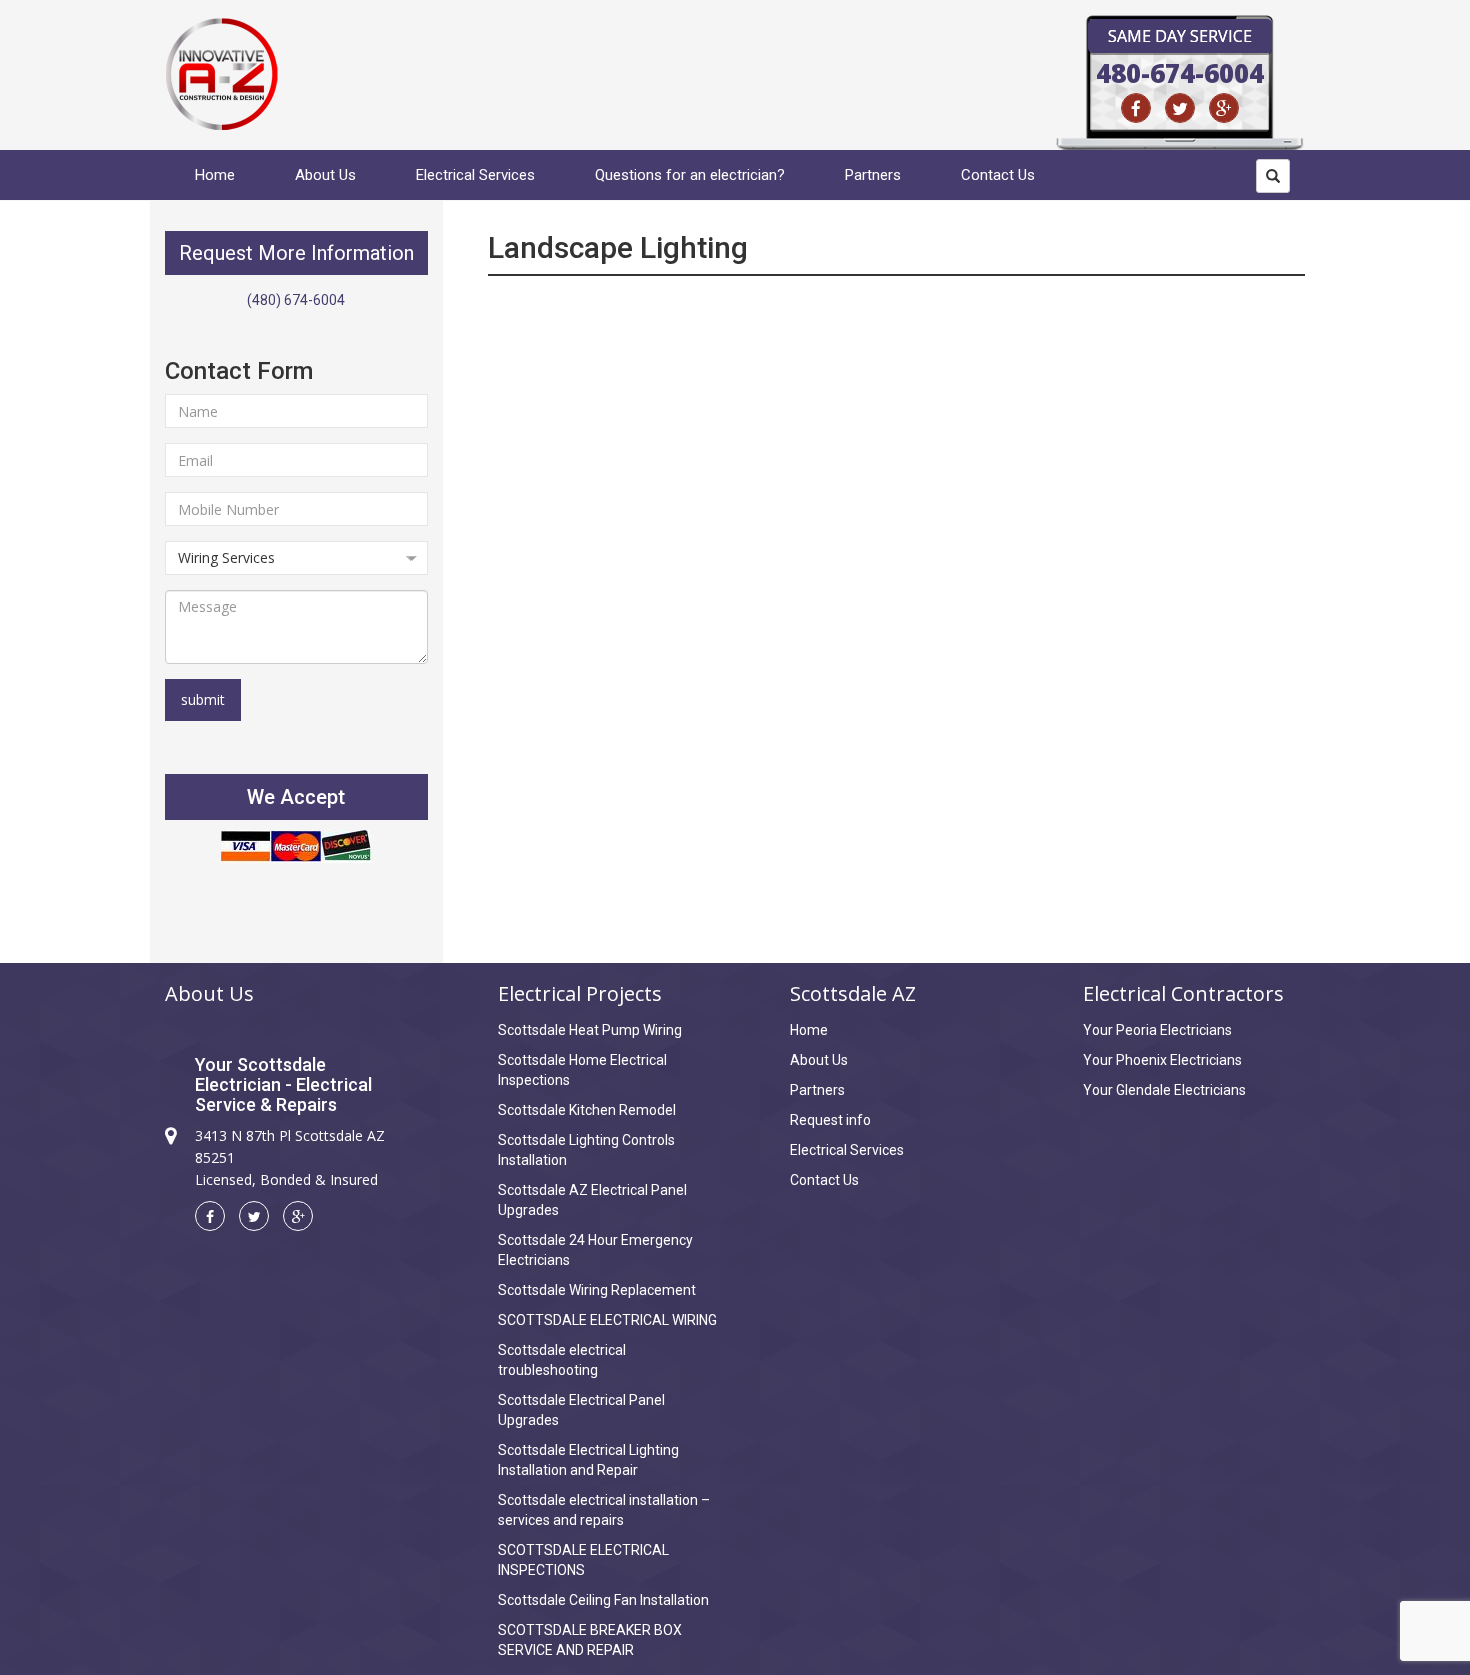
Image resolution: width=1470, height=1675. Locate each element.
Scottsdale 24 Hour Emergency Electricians (595, 1250)
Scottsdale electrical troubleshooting (562, 1360)
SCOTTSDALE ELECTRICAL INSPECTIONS (583, 1560)
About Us (325, 175)
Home (215, 175)
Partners (873, 175)
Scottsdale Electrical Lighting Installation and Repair (588, 1460)
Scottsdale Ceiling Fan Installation (603, 1600)
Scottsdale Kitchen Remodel (587, 1110)
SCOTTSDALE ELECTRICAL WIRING (607, 1320)
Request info (830, 1120)
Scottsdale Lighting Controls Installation (586, 1150)
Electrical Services (475, 175)
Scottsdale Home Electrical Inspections (582, 1070)
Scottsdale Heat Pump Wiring (590, 1030)
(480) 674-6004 (296, 300)
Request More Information (296, 253)
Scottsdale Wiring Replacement (597, 1290)
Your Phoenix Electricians (1162, 1060)
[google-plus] (1224, 108)
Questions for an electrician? (690, 175)
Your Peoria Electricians (1157, 1030)
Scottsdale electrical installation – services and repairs (604, 1510)
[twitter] (1180, 108)
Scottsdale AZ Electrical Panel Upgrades (592, 1200)
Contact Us (998, 175)
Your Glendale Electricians (1164, 1090)
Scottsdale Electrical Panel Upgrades (581, 1410)
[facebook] (1136, 108)
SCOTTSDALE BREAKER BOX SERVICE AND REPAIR (590, 1640)
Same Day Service (1180, 36)
